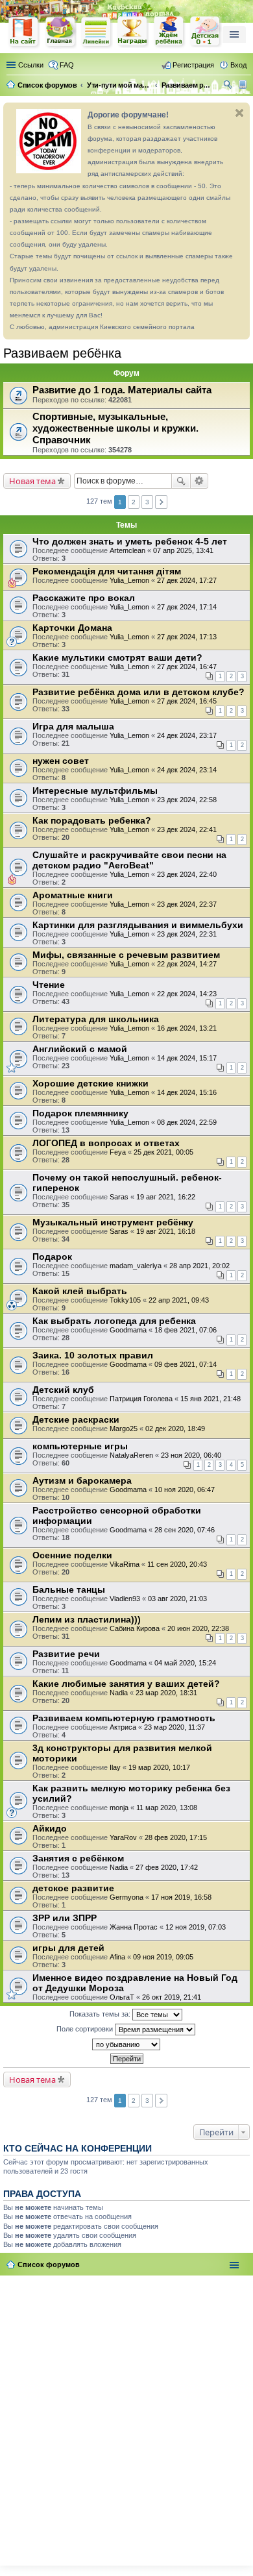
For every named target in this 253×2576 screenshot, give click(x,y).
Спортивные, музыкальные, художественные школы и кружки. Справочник (115, 428)
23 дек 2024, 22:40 (187, 874)
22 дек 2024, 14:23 (187, 994)
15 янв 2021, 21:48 (211, 1399)
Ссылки (31, 65)
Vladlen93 (125, 1599)
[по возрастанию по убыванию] (126, 2044)
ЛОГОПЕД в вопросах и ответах (106, 1143)
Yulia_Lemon (129, 580)
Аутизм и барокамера (82, 1480)
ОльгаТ (122, 1997)
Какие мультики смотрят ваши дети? (117, 657)
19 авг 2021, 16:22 (166, 1197)
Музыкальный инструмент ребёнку (113, 1222)
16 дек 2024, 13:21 (187, 1028)
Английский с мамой (80, 1049)
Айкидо (50, 1828)
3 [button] (147, 502)
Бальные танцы (69, 1589)
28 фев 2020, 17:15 (176, 1837)
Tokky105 (125, 1300)
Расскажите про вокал (84, 598)
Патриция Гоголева (141, 1399)
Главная (60, 32)
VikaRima (125, 1564)
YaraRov (123, 1837)
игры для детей (68, 1948)
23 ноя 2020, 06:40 (191, 1455)
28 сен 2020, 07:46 (185, 1530)
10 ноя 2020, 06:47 (185, 1490)
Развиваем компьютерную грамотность (124, 1718)
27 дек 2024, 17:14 (187, 607)
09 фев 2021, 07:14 (186, 1364)
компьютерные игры (80, 1446)
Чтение (49, 985)
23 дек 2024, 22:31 (187, 934)
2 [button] (134, 502)
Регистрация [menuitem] (193, 65)
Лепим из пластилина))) (87, 1619)
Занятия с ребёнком (78, 1858)
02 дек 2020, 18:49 (175, 1429)
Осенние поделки (72, 1555)
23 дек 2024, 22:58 (187, 800)
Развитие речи (66, 1654)
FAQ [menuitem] (67, 65)
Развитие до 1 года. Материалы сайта (122, 390)
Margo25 (124, 1429)
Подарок (52, 1257)
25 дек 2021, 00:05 (163, 1152)
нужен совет (61, 761)
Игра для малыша (73, 726)
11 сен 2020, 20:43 (177, 1564)
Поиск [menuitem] (229, 86)
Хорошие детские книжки (90, 1083)
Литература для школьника (96, 1019)
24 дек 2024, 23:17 (187, 735)
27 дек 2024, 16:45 (187, 701)
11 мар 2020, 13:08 (167, 1808)
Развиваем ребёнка (62, 353)
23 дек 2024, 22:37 (187, 904)
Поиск (181, 481)
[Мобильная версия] (244, 85)
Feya (118, 1152)
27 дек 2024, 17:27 (187, 580)
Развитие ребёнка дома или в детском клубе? (139, 692)
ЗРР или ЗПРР (65, 1918)
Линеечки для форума (97, 32)
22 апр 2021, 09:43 (179, 1300)
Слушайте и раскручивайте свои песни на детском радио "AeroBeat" (129, 860)
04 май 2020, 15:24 (185, 1663)
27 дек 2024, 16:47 (187, 667)
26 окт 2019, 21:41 (172, 1997)
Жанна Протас (134, 1927)
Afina (117, 1957)
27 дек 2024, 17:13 (187, 637)
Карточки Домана (72, 628)
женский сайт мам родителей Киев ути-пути (24, 33)
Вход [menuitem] (238, 65)
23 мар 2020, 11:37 (175, 1727)
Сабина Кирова (135, 1628)
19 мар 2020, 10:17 (159, 1767)
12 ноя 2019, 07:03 (196, 1927)
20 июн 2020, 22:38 (198, 1628)
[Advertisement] (126, 2418)
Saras (119, 1197)
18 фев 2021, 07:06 (186, 1330)
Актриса (123, 1727)
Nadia (119, 1693)
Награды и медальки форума (133, 32)
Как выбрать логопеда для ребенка (114, 1321)
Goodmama (128, 1330)
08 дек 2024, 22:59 (187, 1122)
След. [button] (161, 502)
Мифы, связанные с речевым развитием (126, 955)
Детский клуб (63, 1390)
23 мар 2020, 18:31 (166, 1693)
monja (119, 1808)
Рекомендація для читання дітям (107, 571)
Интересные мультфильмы (95, 791)
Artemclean (127, 550)
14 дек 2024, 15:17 (187, 1058)
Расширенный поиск (199, 481)
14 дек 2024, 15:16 (187, 1092)
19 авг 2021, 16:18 (166, 1231)
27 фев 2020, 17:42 (167, 1867)
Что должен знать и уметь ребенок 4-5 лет (130, 541)
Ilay (115, 1767)
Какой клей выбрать (80, 1291)
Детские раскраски (76, 1419)
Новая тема (32, 481)
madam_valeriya (136, 1266)
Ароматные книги (73, 895)
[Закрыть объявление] (239, 113)
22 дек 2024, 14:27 (187, 964)
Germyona (126, 1897)
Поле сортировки (86, 2028)
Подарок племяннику (80, 1113)
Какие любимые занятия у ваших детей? (126, 1684)
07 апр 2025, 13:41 (183, 550)
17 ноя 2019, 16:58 (181, 1897)
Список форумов (49, 2264)
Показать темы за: (101, 2013)
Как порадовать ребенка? (92, 820)
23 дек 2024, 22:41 (187, 829)
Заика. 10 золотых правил (93, 1355)
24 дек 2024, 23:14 (187, 770)
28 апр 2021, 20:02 (199, 1266)
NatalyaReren (131, 1455)
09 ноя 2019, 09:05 (163, 1957)
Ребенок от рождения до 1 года (206, 32)
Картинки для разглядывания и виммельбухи (138, 925)
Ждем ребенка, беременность (169, 32)
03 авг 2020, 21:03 (177, 1599)
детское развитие (73, 1888)
